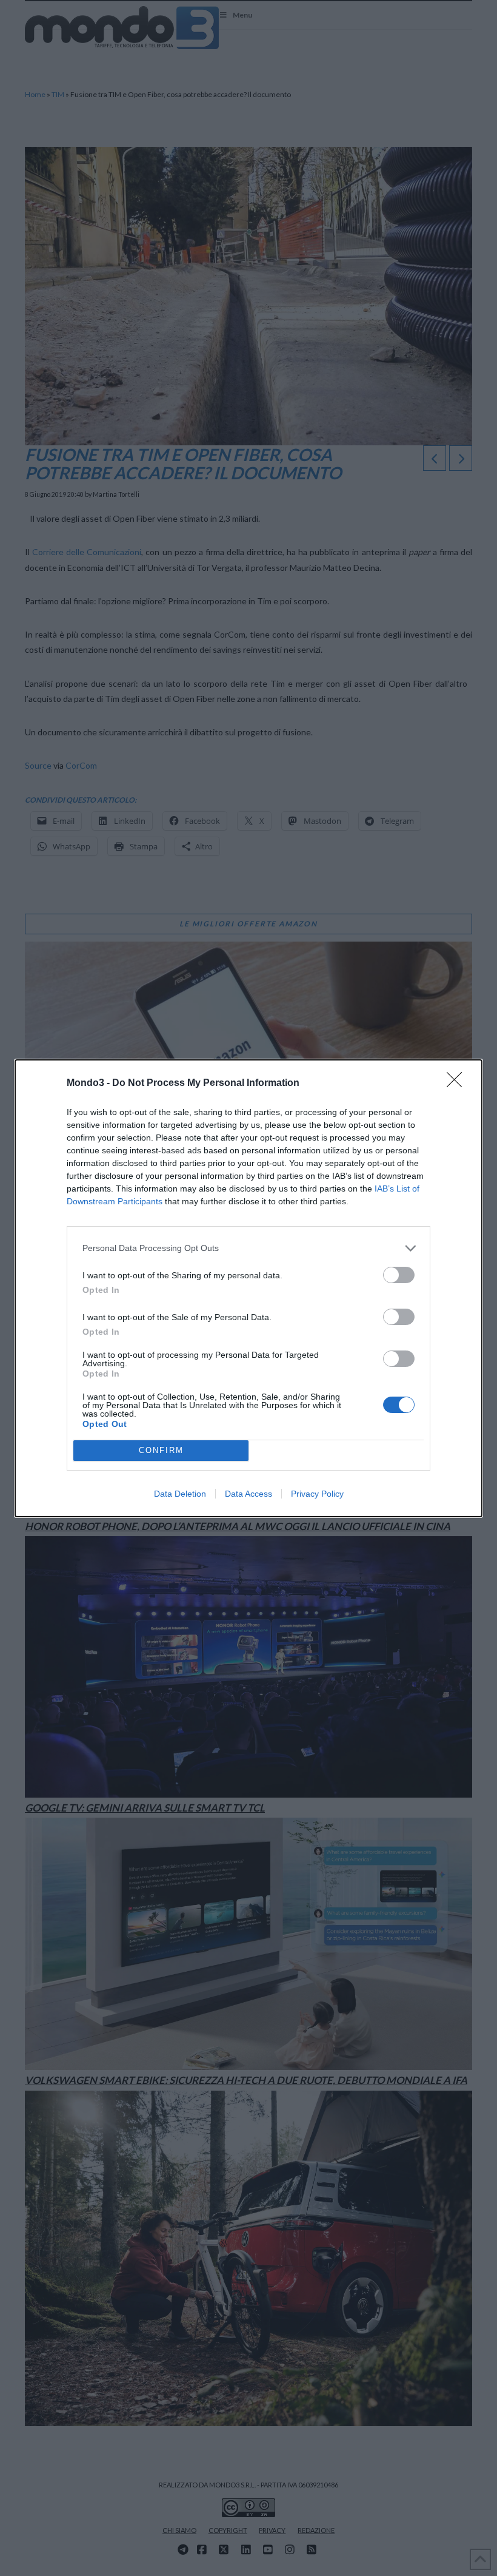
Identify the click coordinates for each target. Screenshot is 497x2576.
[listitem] (248, 1248)
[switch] (399, 1275)
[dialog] (248, 1288)
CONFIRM (161, 1450)
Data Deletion (180, 1494)
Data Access (248, 1494)
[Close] (458, 1084)
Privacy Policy (317, 1494)
